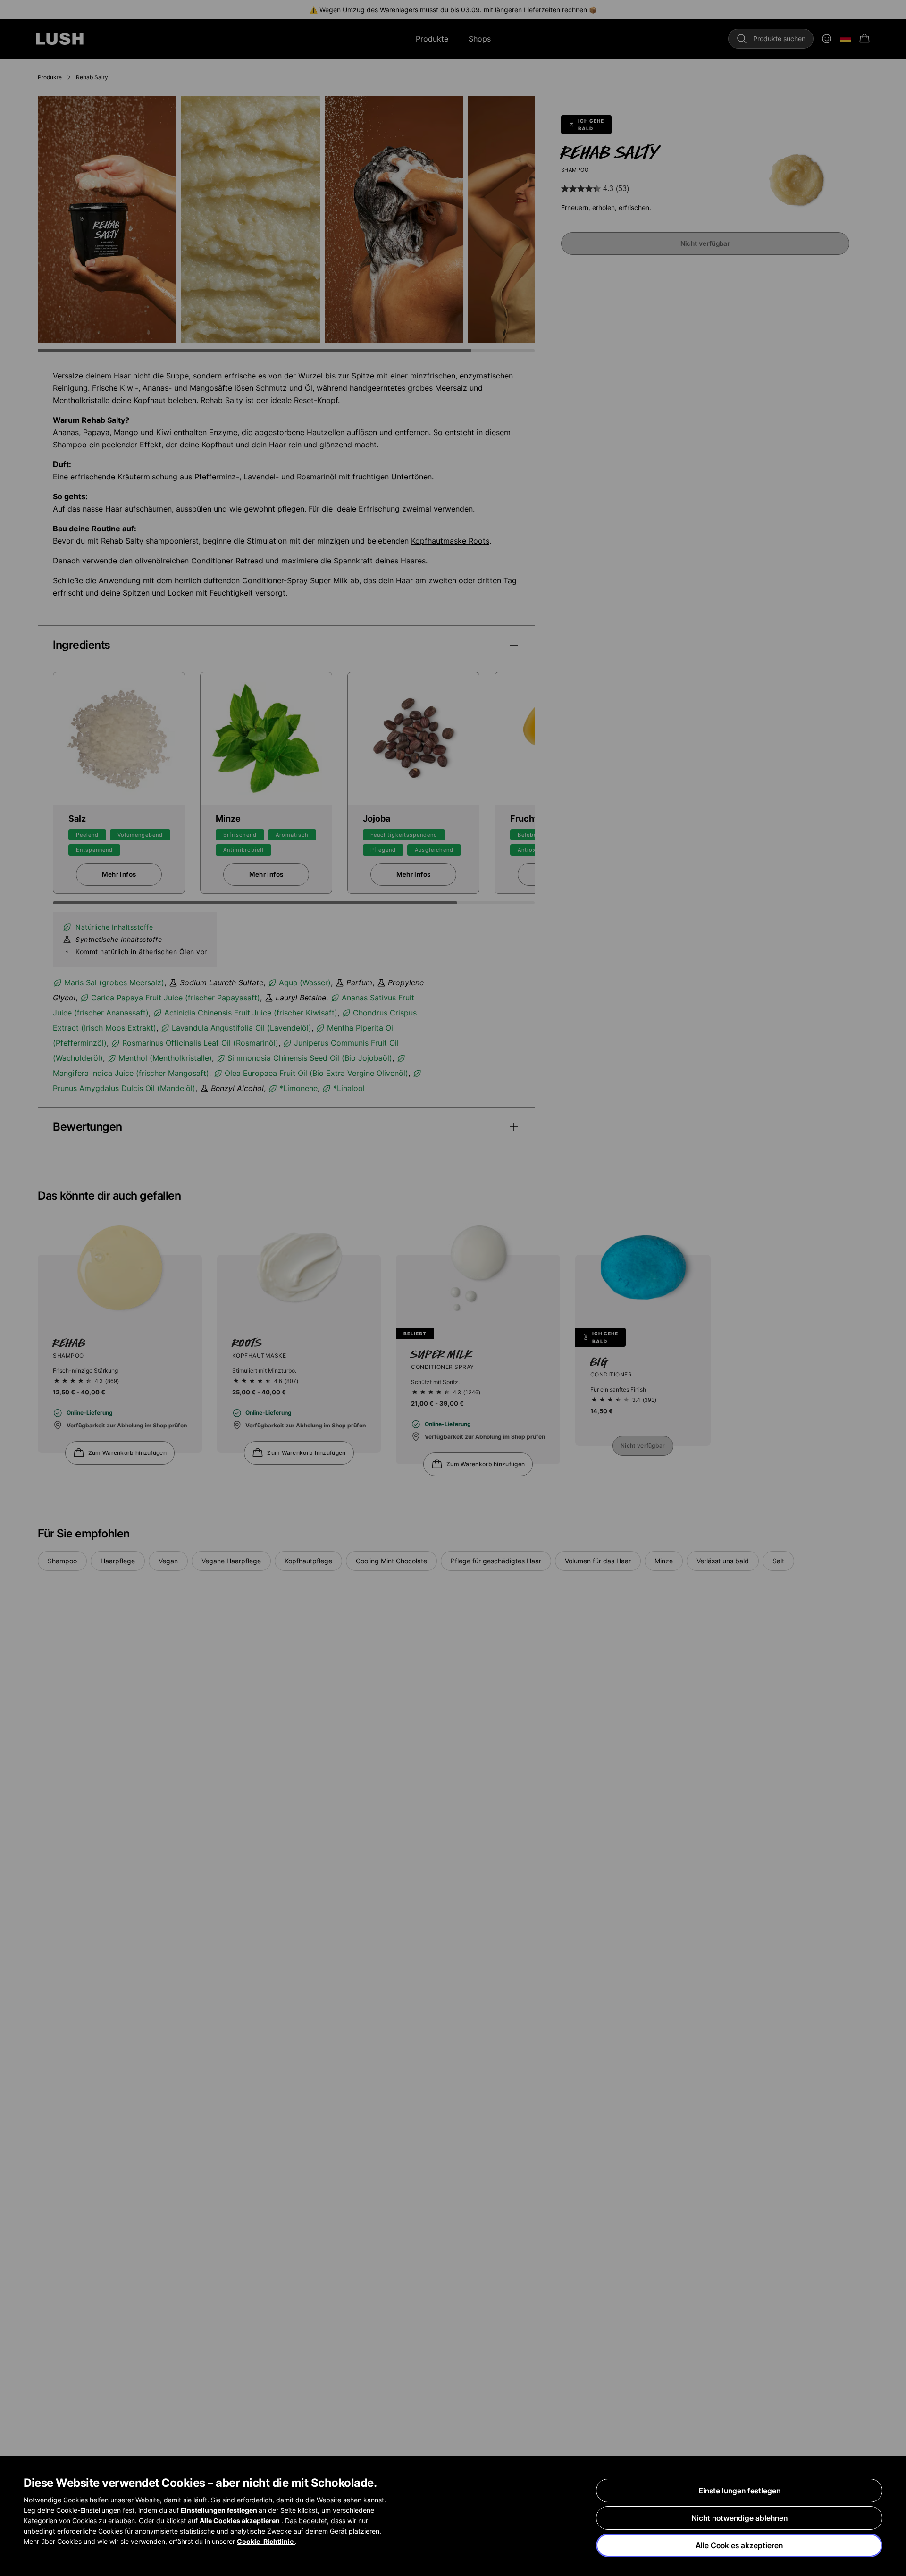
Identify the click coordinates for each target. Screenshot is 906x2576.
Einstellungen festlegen (739, 2491)
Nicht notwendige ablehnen (739, 2518)
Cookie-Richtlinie (266, 2541)
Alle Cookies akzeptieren (739, 2545)
